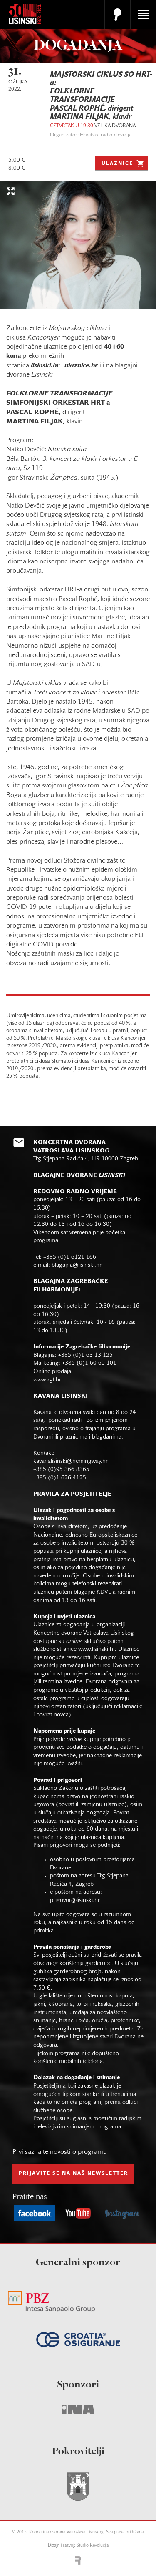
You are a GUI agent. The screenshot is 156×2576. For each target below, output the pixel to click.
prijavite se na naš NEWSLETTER (73, 2173)
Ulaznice (117, 164)
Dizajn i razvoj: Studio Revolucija (78, 2546)
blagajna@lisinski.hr (77, 1265)
